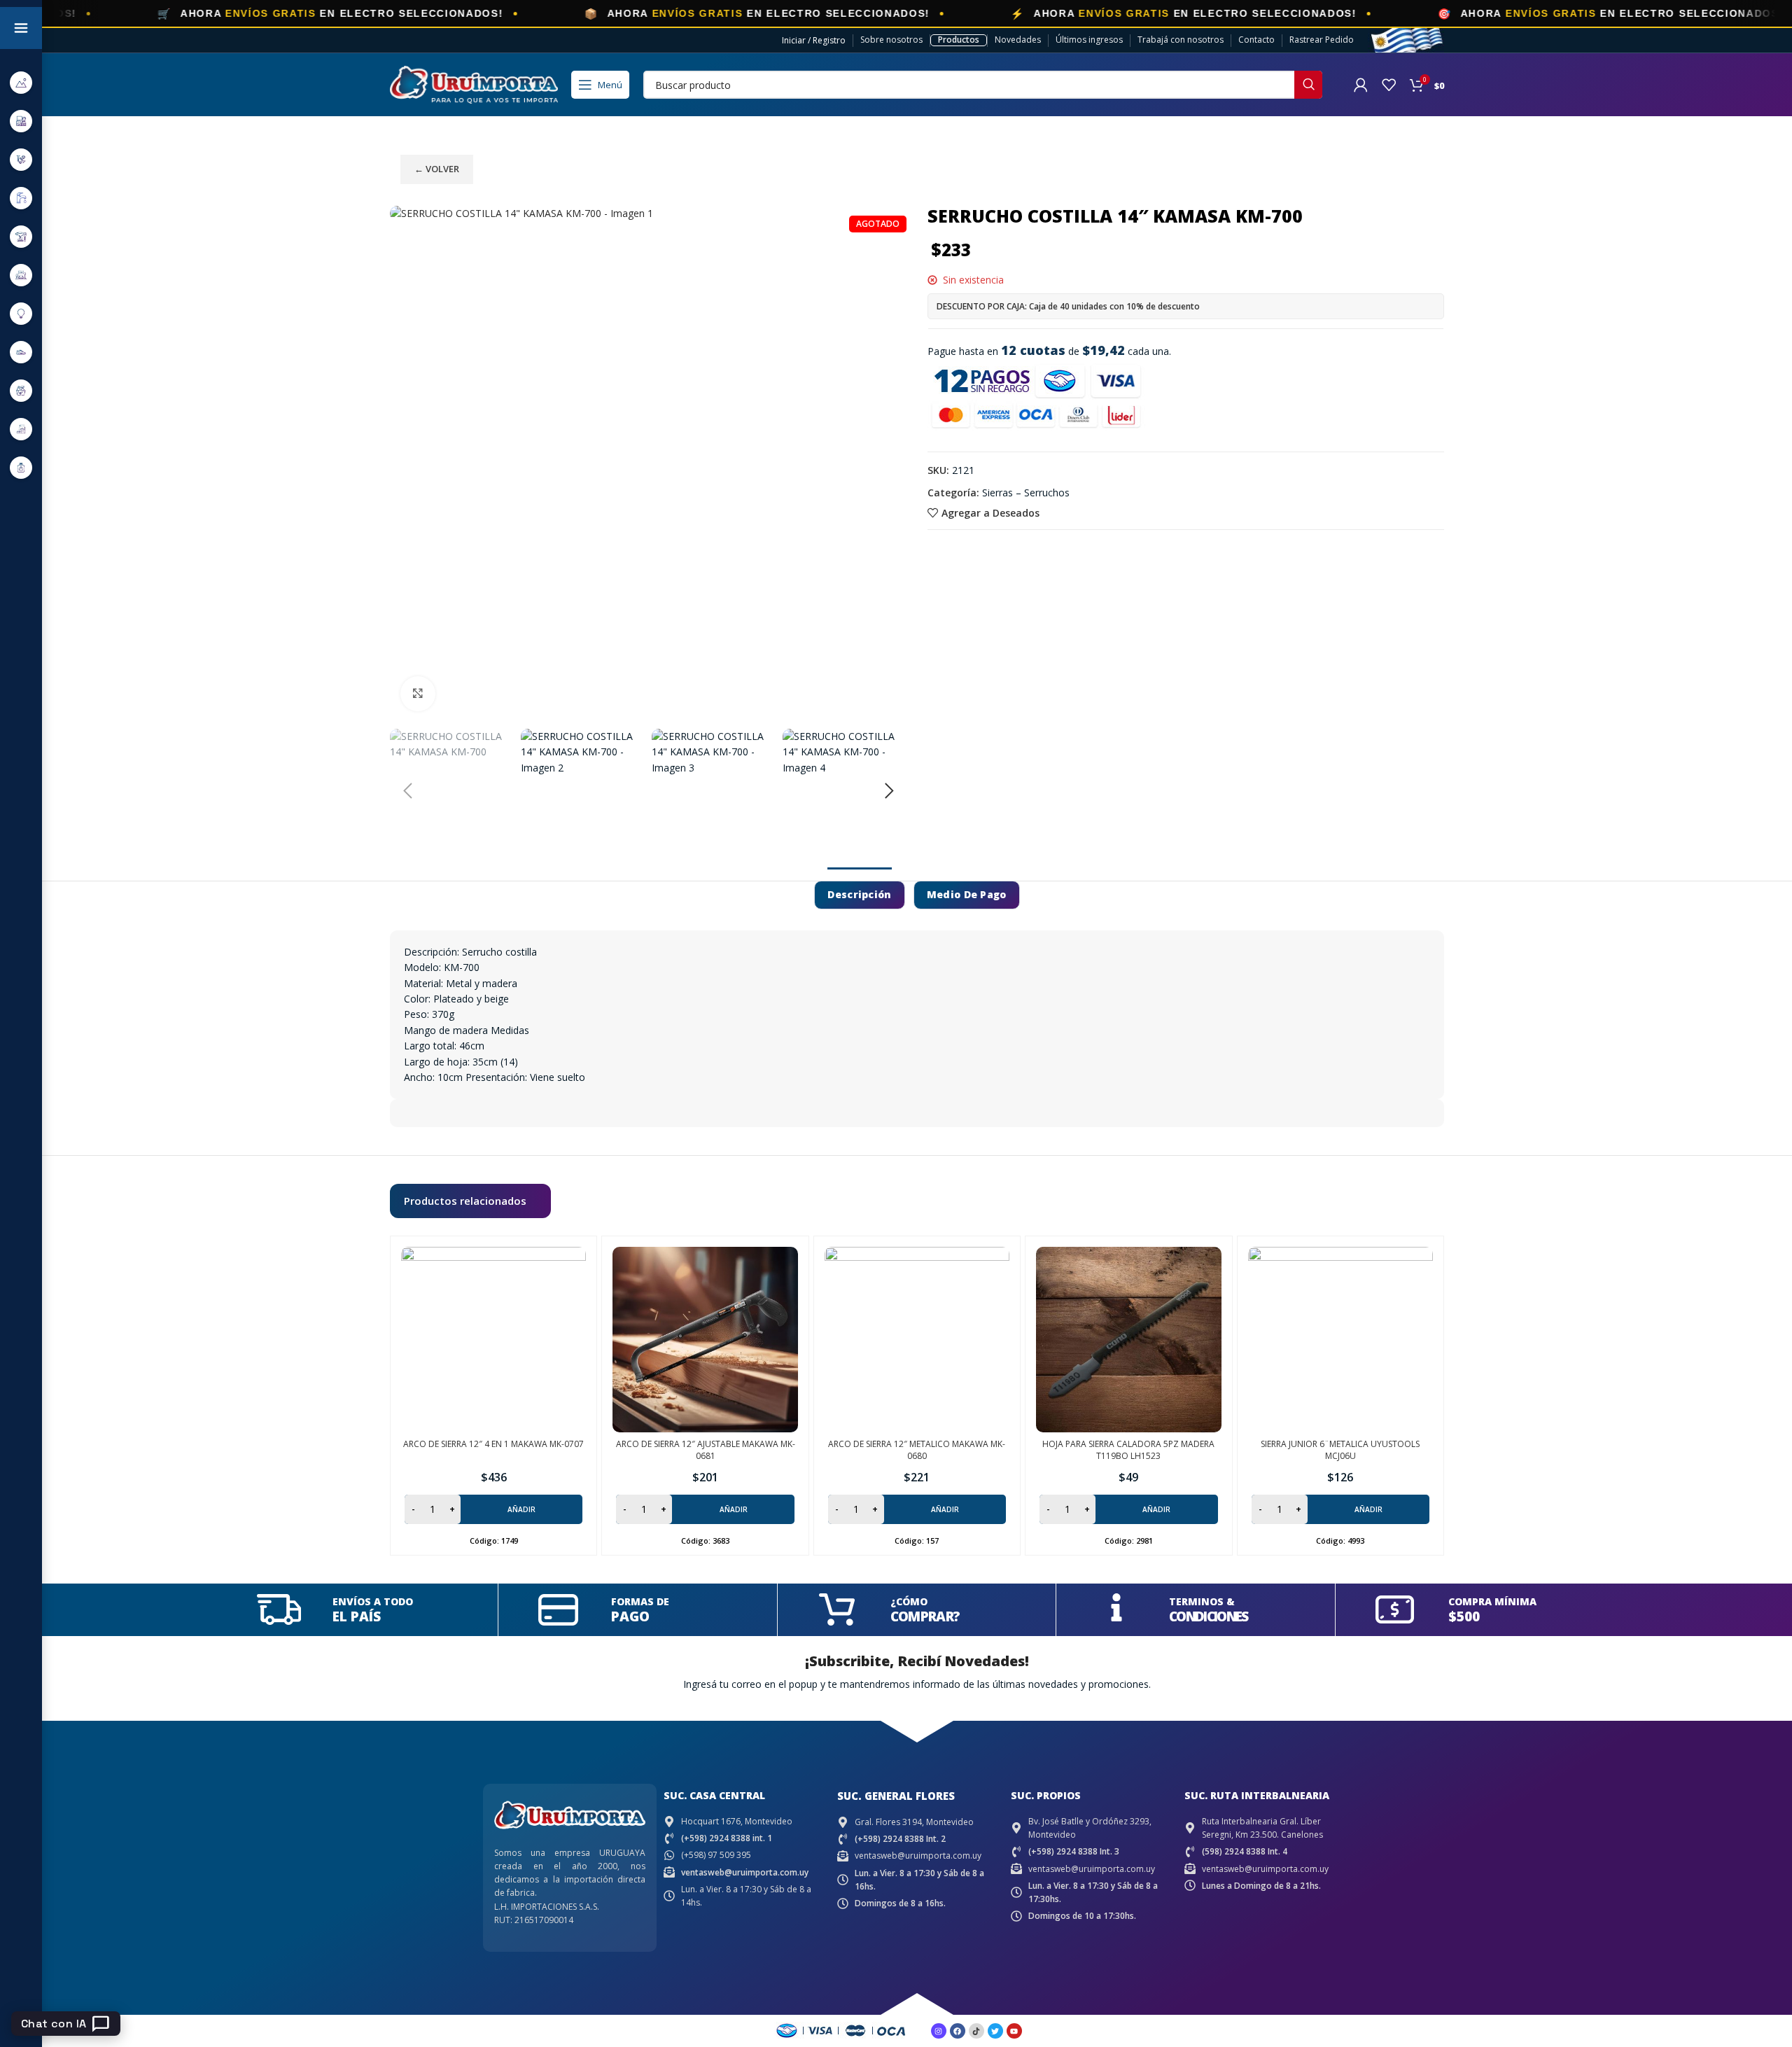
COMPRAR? (925, 1616)
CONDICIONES (1208, 1616)
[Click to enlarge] (418, 694)
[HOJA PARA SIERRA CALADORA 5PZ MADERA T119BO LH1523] (1128, 1339)
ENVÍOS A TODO (373, 1601)
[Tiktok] (976, 2031)
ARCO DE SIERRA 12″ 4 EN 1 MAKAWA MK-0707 (493, 1444)
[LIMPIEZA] (21, 390)
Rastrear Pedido (1322, 40)
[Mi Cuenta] (1361, 85)
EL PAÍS (357, 1616)
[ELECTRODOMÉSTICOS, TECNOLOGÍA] (21, 121)
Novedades (1018, 40)
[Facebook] (958, 2031)
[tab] (859, 895)
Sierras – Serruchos (1026, 492)
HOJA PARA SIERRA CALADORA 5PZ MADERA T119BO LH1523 (1128, 1450)
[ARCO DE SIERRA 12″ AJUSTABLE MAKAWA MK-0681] (705, 1339)
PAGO (630, 1616)
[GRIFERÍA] (21, 198)
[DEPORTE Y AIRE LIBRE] (21, 82)
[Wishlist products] (1389, 85)
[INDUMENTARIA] (21, 352)
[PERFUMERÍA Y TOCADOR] (21, 467)
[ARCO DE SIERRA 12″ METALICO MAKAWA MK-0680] (917, 1339)
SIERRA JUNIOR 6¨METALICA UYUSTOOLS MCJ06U (1340, 1450)
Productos (959, 40)
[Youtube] (1014, 2031)
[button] (407, 791)
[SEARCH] (1308, 85)
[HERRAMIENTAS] (21, 236)
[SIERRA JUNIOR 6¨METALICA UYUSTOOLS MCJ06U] (1340, 1339)
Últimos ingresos (1089, 40)
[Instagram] (939, 2031)
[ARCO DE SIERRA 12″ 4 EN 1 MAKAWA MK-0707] (493, 1339)
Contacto (1256, 40)
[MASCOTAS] (21, 429)
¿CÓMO (909, 1601)
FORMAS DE (640, 1601)
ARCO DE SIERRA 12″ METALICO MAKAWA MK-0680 (917, 1450)
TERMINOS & (1202, 1601)
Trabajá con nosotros (1181, 40)
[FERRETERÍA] (21, 159)
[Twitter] (995, 2031)
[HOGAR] (21, 275)
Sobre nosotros (891, 40)
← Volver (437, 169)
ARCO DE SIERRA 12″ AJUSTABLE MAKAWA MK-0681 (706, 1450)
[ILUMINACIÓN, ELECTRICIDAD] (21, 313)
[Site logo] (474, 84)
